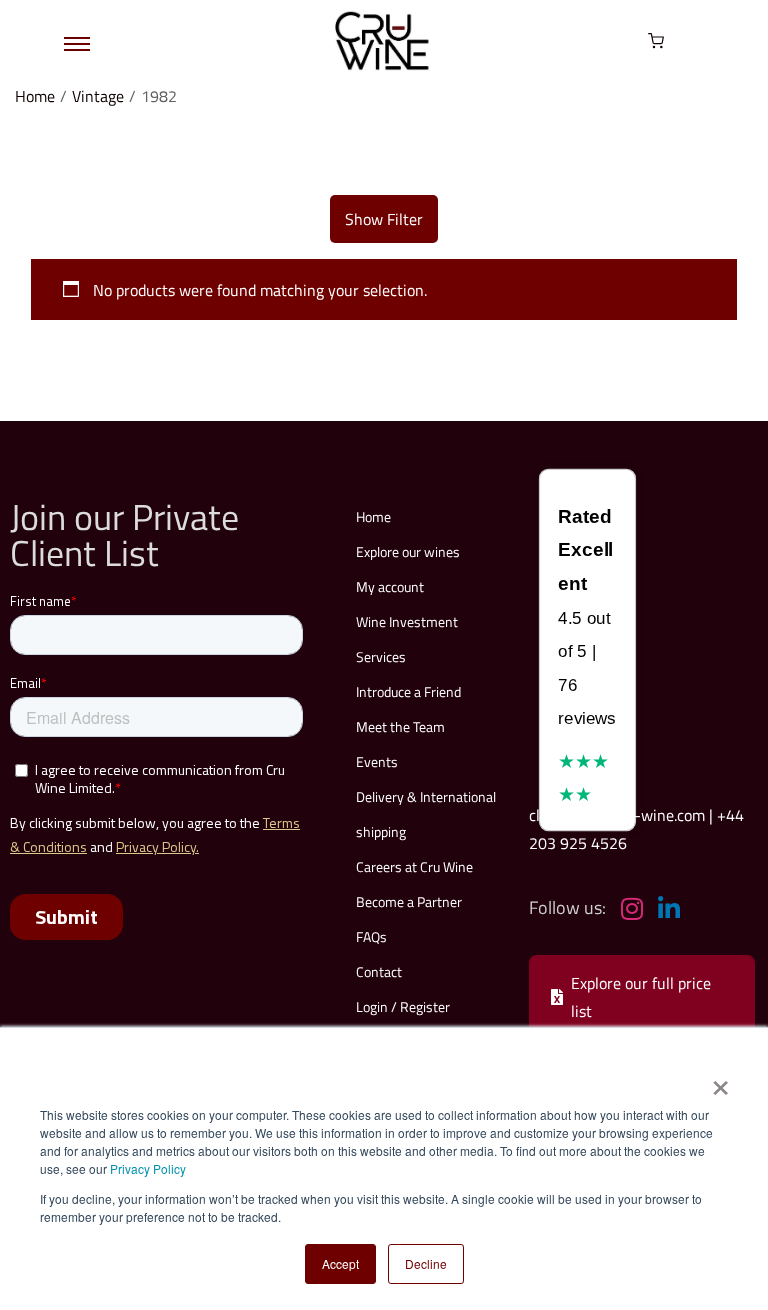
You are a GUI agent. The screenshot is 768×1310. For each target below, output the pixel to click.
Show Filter (384, 219)
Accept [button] (340, 1263)
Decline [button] (426, 1263)
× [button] (719, 1081)
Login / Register (403, 1006)
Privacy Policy (148, 1168)
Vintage (98, 96)
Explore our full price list (641, 997)
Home (35, 96)
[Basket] (656, 41)
